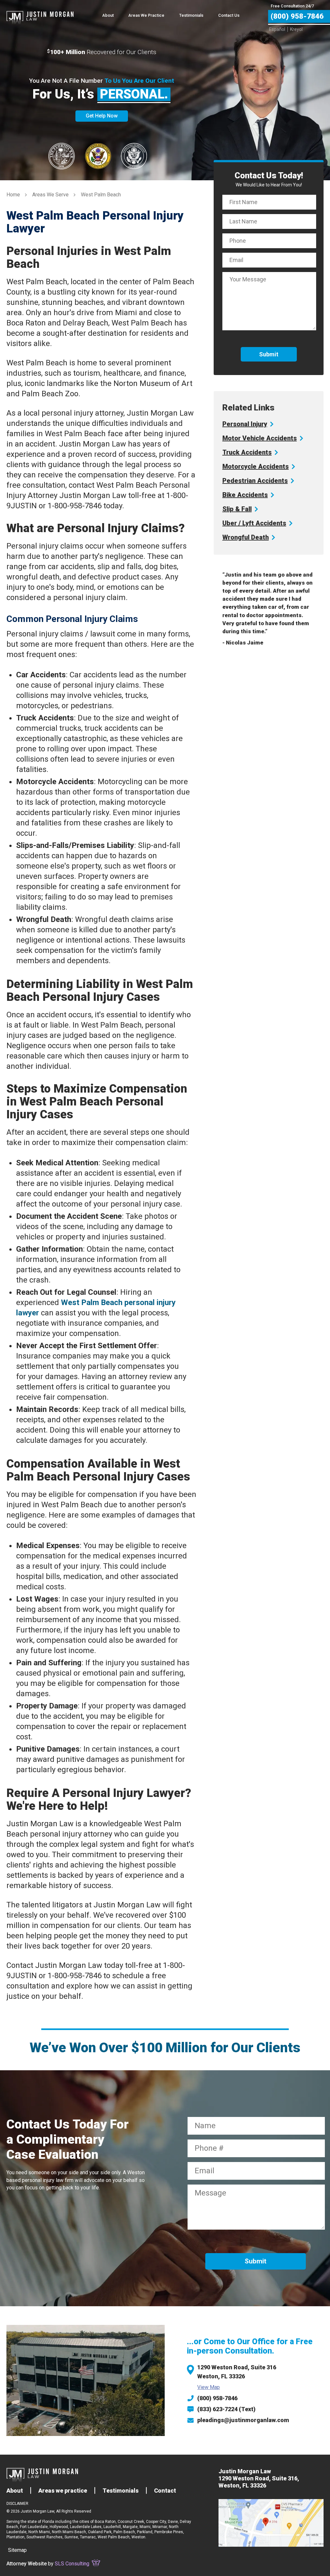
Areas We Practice (146, 15)
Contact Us (229, 15)
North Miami (39, 2532)
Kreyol (296, 29)
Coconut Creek (131, 2522)
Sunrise (71, 2537)
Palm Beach (124, 2532)
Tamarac (88, 2537)
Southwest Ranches (44, 2537)
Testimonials (191, 15)
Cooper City (156, 2522)
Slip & (237, 509)
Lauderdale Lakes (86, 2527)
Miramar (160, 2527)
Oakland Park (100, 2532)
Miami (145, 2527)
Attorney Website (27, 2564)
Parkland (145, 2532)
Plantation (15, 2537)
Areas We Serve (50, 195)
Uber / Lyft (254, 523)
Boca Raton (105, 2522)
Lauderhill (112, 2527)
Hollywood (59, 2527)
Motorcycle (256, 466)
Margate (130, 2527)
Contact (165, 2491)
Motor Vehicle (260, 438)
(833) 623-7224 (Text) (226, 2409)
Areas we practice (63, 2491)
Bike (245, 495)
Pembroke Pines (169, 2532)
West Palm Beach (114, 2537)
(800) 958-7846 (217, 2398)
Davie (173, 2522)
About (108, 15)
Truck (247, 452)
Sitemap (17, 2550)
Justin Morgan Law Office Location (271, 2523)
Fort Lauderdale (34, 2527)
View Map (209, 2387)
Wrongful (246, 537)
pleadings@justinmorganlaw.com (243, 2420)
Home (13, 195)
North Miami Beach (69, 2532)
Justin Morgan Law (40, 13)
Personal (245, 424)
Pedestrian (255, 481)
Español (277, 29)
